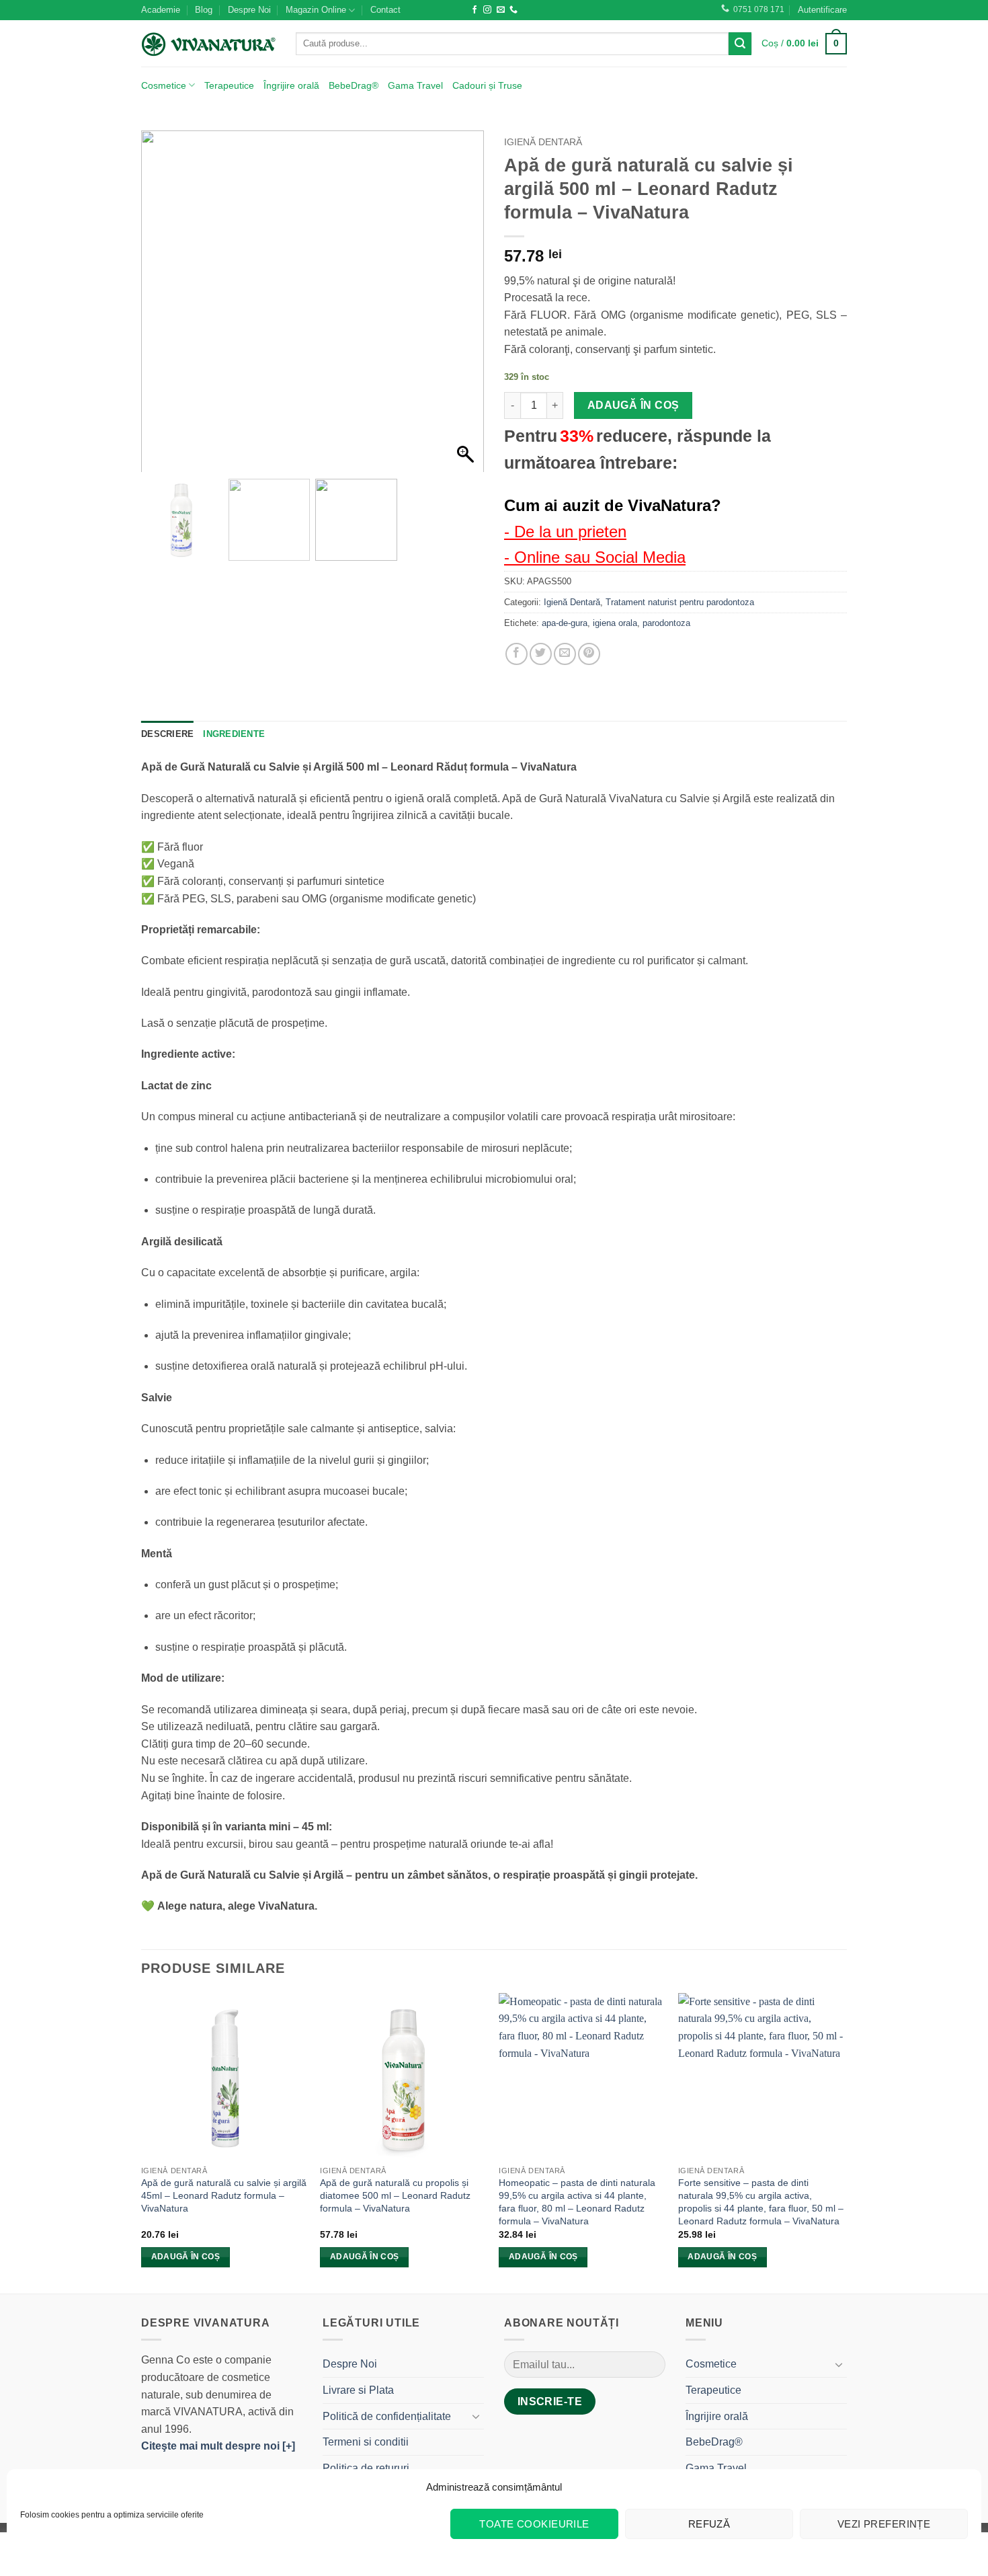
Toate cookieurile (534, 2524)
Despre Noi (249, 10)
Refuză (709, 2524)
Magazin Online (316, 10)
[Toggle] (476, 2416)
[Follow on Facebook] (475, 10)
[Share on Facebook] (517, 654)
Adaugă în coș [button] (186, 2257)
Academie (161, 10)
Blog (204, 10)
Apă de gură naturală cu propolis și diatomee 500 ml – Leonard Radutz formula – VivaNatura (395, 2195)
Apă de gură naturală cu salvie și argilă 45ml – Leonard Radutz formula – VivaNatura (224, 2195)
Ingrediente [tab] (234, 734)
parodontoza (666, 623)
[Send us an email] (501, 10)
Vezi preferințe (884, 2524)
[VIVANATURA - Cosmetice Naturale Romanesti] (208, 44)
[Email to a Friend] (565, 654)
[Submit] (740, 44)
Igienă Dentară (543, 142)
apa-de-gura (565, 623)
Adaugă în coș (633, 405)
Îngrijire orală (291, 85)
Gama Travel (415, 85)
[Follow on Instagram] (487, 10)
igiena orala (615, 623)
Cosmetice (164, 85)
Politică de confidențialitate (387, 2416)
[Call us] (513, 10)
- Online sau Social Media (595, 557)
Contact (385, 10)
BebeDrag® (354, 85)
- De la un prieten (565, 532)
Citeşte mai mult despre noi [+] (218, 2446)
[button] (822, 10)
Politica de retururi (366, 2468)
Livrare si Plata (358, 2390)
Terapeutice (229, 85)
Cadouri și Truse (487, 85)
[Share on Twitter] (541, 654)
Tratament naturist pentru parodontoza (680, 602)
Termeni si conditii (366, 2442)
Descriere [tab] (167, 734)
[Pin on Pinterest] (589, 654)
